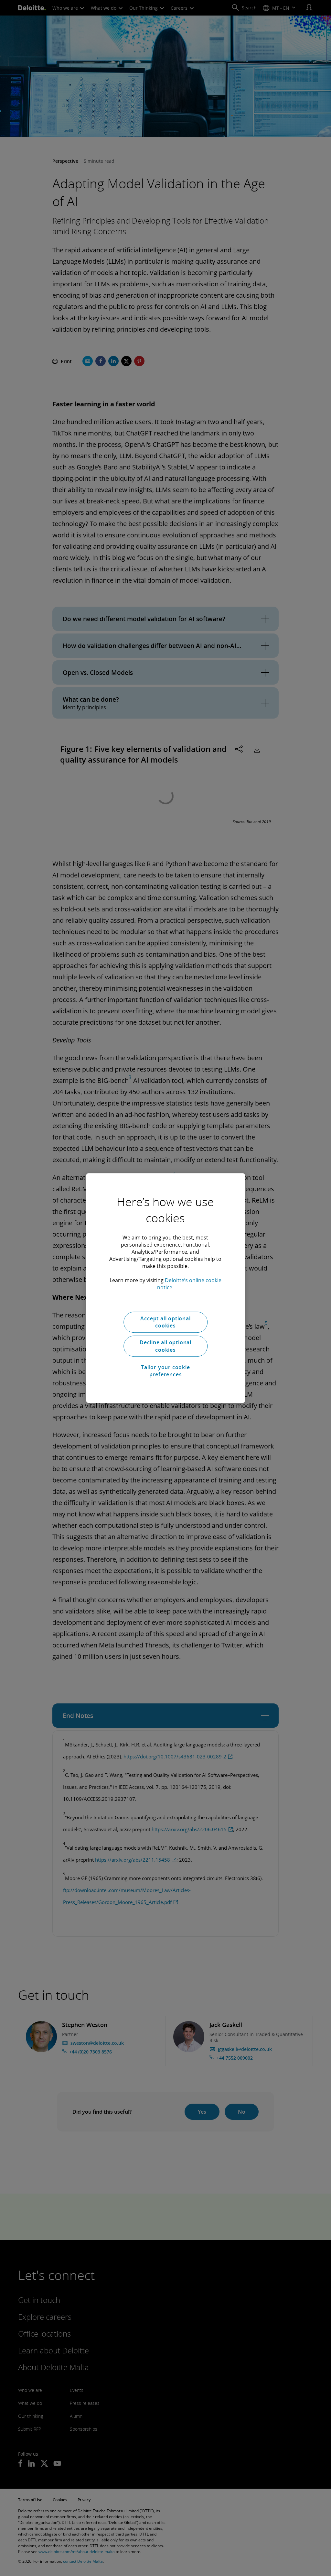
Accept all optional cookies (165, 1322)
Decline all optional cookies (165, 1346)
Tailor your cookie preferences (165, 1371)
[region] (165, 1288)
